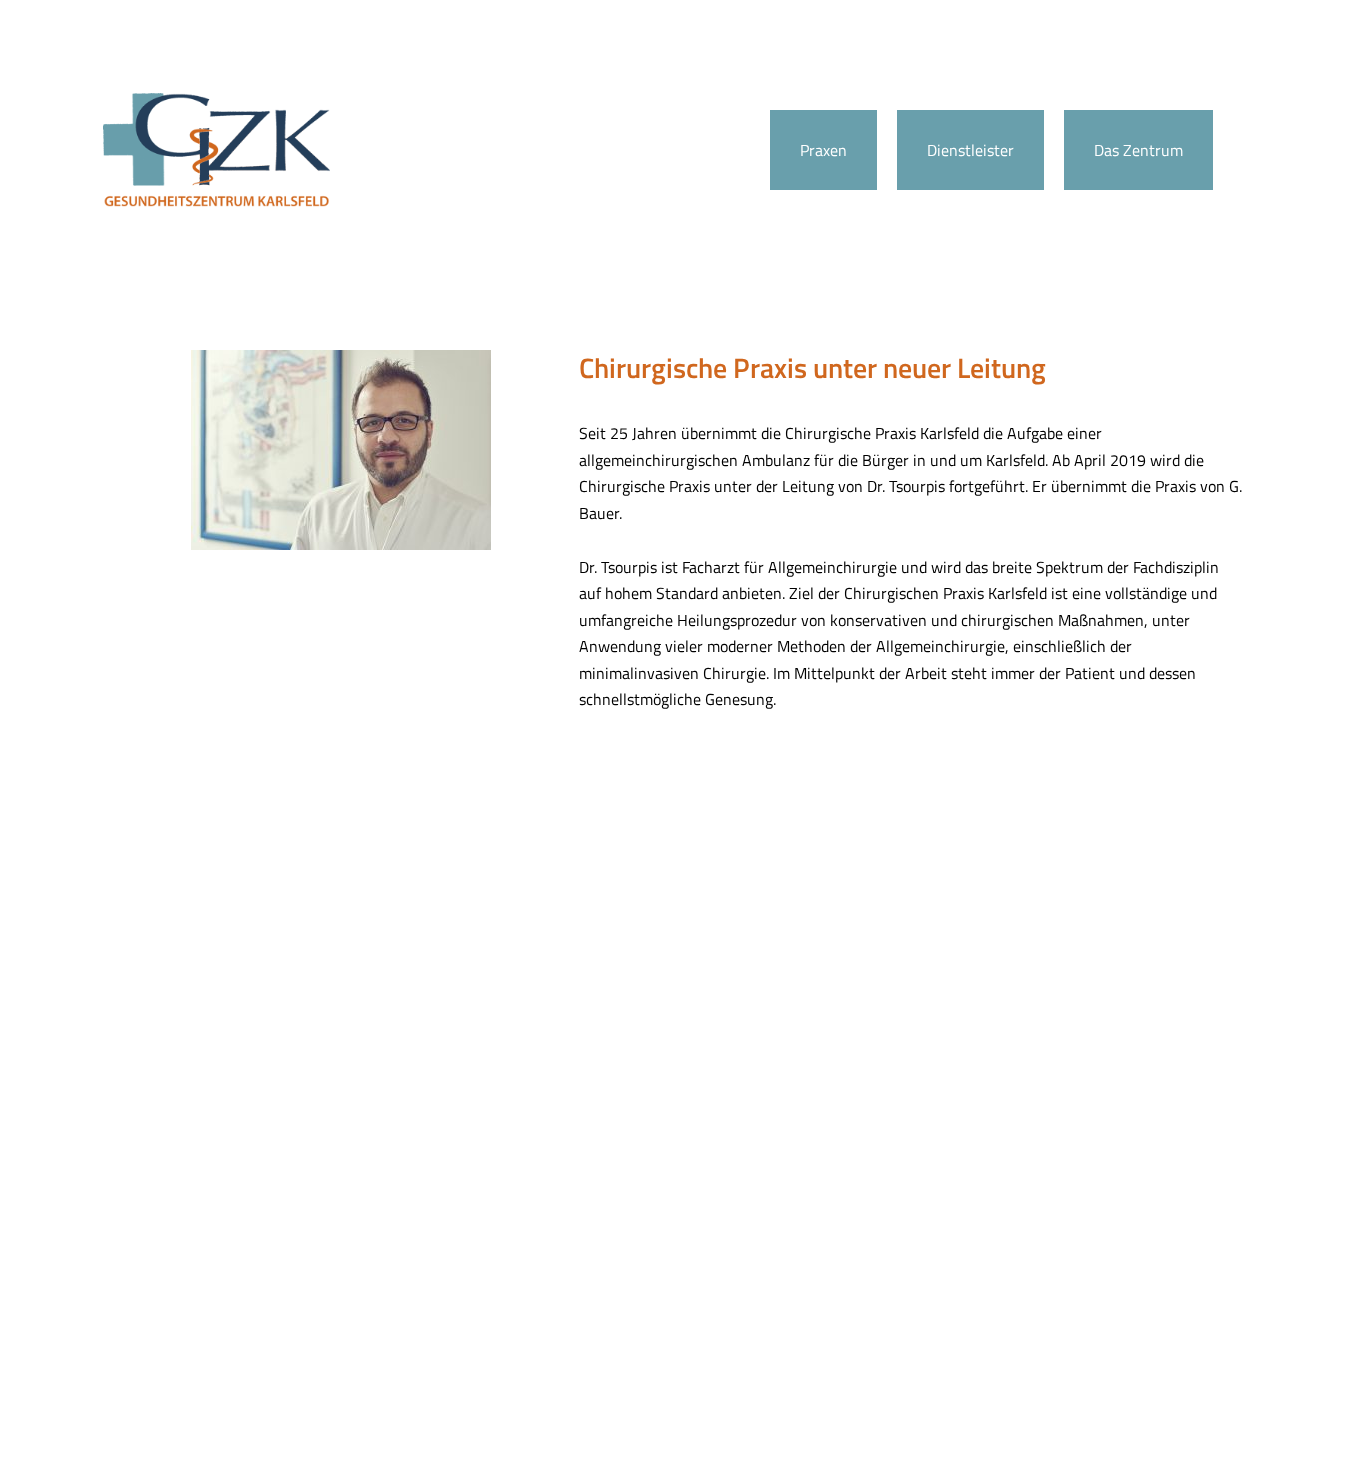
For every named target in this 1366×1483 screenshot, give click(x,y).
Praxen (823, 150)
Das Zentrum (1138, 150)
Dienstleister (970, 150)
